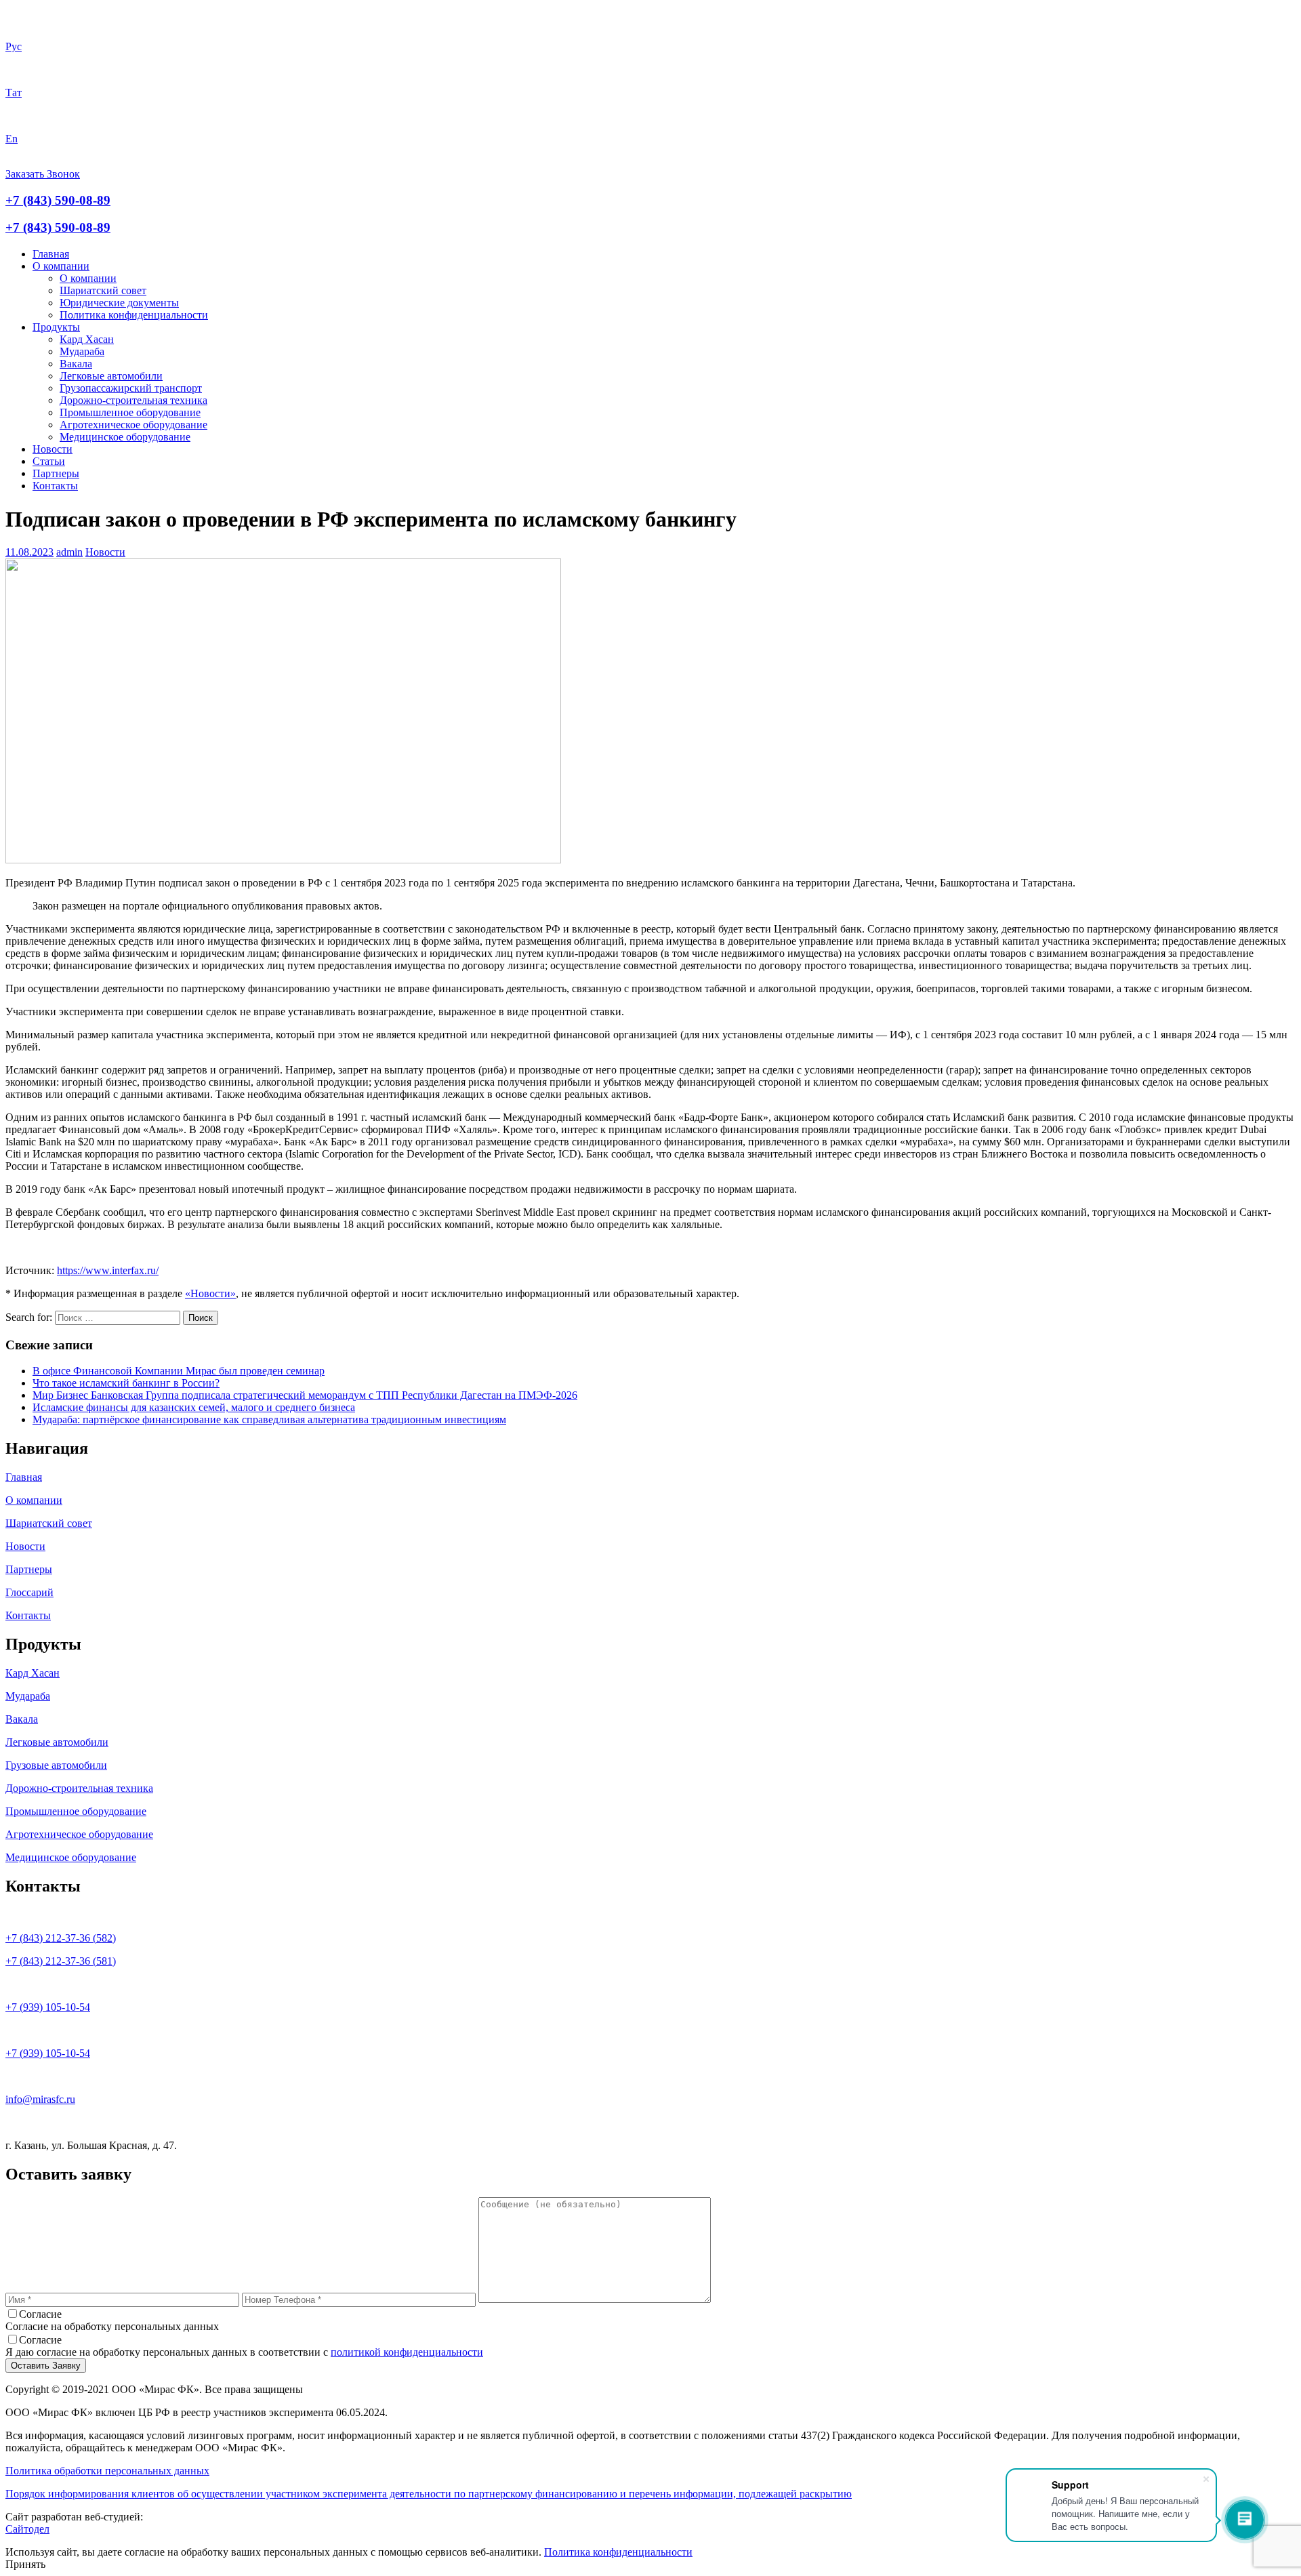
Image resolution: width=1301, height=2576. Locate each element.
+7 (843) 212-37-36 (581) (61, 1961)
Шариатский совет (103, 290)
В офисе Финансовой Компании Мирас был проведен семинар (179, 1371)
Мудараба (82, 351)
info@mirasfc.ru (40, 2099)
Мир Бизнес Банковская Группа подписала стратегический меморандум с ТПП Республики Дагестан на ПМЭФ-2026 (305, 1395)
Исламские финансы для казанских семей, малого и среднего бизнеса (194, 1407)
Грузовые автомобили (56, 1765)
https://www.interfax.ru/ (108, 1270)
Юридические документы (119, 303)
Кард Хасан (87, 339)
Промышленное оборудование (130, 412)
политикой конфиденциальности (407, 2352)
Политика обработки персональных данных (107, 2471)
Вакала (76, 364)
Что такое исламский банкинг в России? (126, 1383)
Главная (51, 254)
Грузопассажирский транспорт (131, 388)
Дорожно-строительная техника (133, 400)
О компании (61, 266)
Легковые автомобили (111, 376)
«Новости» (210, 1293)
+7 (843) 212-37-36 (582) (61, 1938)
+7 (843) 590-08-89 (58, 200)
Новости (53, 449)
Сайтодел (27, 2529)
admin (69, 552)
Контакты (55, 486)
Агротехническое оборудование (133, 425)
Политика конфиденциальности (134, 315)
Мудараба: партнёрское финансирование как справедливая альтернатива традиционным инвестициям (269, 1419)
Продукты (56, 327)
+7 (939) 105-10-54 (48, 2007)
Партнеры (56, 473)
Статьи (49, 461)
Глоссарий (29, 1592)
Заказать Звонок (43, 174)
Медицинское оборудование (125, 437)
